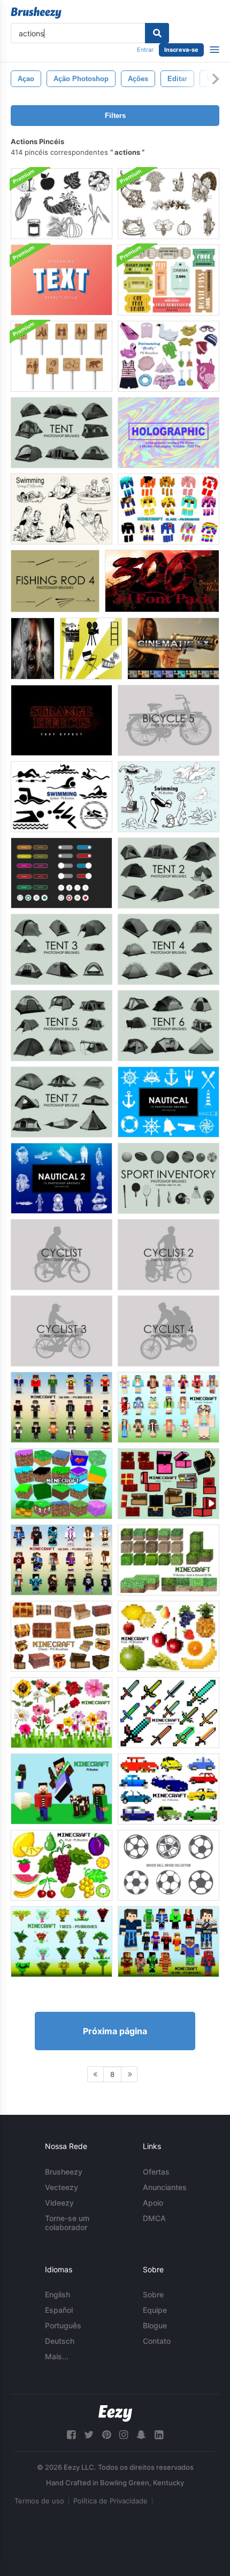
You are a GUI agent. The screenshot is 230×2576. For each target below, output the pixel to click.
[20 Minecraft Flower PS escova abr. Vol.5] (62, 1713)
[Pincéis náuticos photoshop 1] (168, 1102)
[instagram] (124, 2435)
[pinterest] (106, 2435)
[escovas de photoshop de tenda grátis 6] (168, 1026)
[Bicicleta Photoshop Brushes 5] (168, 720)
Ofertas (156, 2172)
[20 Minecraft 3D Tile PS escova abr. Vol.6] (168, 1560)
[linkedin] (159, 2435)
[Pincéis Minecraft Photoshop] (168, 509)
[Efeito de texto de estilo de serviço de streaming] (62, 280)
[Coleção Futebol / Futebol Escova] (168, 1865)
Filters (115, 116)
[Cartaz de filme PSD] (33, 649)
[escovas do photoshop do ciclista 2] (168, 1255)
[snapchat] (141, 2435)
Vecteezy (62, 2187)
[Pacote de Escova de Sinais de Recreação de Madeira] (62, 356)
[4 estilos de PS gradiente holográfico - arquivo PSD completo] (168, 433)
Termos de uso (39, 2501)
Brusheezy (64, 2172)
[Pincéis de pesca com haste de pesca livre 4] (55, 581)
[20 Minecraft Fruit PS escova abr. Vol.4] (168, 1636)
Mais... (57, 2356)
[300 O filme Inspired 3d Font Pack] (162, 581)
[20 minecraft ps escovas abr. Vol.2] (62, 1789)
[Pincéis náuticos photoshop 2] (62, 1178)
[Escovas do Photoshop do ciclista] (62, 1255)
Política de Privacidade (110, 2501)
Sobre (153, 2294)
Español (59, 2310)
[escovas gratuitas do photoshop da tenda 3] (62, 949)
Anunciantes (165, 2187)
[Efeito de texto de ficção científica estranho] (62, 720)
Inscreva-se (181, 50)
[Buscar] (157, 33)
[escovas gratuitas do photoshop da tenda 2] (168, 873)
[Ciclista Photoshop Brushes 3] (62, 1331)
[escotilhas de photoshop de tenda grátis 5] (62, 1026)
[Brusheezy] (36, 13)
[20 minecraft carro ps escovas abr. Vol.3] (168, 1789)
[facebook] (71, 2435)
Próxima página (115, 2031)
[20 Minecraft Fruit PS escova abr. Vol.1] (62, 1865)
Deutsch (60, 2341)
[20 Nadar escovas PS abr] (168, 797)
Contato (157, 2341)
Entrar (145, 50)
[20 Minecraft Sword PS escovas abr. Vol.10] (168, 1713)
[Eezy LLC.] (115, 2413)
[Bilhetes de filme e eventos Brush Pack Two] (168, 280)
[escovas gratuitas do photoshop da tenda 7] (62, 1102)
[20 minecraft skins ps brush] (62, 1407)
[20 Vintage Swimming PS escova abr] (62, 509)
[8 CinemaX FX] (173, 649)
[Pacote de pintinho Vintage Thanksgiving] (168, 204)
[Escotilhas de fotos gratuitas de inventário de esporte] (168, 1178)
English (57, 2294)
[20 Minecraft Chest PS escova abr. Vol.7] (62, 1636)
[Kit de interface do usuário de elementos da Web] (62, 873)
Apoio (153, 2203)
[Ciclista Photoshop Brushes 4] (168, 1331)
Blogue (155, 2325)
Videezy (59, 2203)
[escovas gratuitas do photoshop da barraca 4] (168, 949)
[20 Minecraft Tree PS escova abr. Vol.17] (62, 1942)
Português (63, 2325)
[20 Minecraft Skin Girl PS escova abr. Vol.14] (168, 1407)
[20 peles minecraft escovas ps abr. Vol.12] (62, 1560)
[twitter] (89, 2435)
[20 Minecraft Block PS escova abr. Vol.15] (62, 1484)
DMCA (154, 2218)
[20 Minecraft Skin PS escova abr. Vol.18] (168, 1942)
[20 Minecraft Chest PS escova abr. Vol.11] (168, 1484)
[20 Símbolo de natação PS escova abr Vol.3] (62, 797)
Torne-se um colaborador (67, 2223)
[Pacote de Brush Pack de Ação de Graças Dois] (62, 204)
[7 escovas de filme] (91, 649)
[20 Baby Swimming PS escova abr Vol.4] (168, 356)
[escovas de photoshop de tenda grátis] (62, 433)
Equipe (155, 2310)
